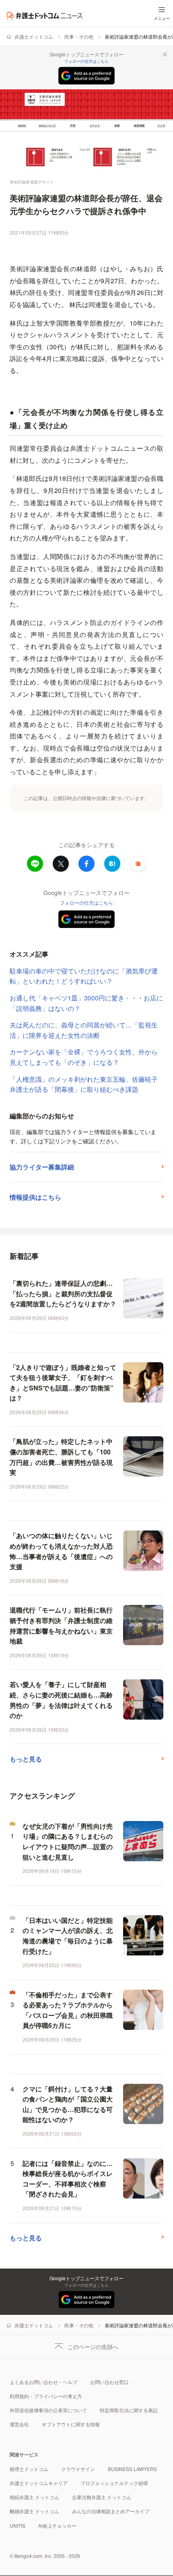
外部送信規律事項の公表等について (48, 2410)
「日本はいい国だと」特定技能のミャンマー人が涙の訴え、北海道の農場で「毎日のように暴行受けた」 (68, 1936)
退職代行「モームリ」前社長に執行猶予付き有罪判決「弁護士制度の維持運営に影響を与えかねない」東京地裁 (61, 1625)
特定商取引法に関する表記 (129, 2410)
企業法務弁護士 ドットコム (102, 2497)
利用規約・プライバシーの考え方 (46, 2396)
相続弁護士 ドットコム (34, 2497)
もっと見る (26, 1759)
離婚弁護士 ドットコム (34, 2511)
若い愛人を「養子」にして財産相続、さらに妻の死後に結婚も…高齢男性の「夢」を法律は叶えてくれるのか (61, 1700)
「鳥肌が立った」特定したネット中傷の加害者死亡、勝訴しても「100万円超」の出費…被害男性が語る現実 (61, 1457)
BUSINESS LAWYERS (132, 2469)
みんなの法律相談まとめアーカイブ (111, 2511)
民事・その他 (79, 36)
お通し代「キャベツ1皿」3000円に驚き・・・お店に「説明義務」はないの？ (86, 1003)
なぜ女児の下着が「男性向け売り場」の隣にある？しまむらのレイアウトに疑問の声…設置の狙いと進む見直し (68, 1842)
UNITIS (18, 2525)
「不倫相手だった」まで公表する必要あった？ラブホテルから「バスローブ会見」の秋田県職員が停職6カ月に (68, 2010)
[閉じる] (165, 54)
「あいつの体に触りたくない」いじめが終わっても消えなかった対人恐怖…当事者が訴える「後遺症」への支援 (61, 1551)
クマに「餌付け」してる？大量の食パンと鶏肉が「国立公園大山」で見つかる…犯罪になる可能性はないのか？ (68, 2104)
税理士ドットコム (29, 2469)
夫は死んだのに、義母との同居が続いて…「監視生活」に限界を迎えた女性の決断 (84, 1030)
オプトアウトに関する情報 (71, 2424)
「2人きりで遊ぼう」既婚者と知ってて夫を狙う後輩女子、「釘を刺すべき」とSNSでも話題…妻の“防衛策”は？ (63, 1383)
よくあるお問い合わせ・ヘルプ (43, 2382)
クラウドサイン (78, 2469)
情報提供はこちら (35, 1197)
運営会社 (19, 2424)
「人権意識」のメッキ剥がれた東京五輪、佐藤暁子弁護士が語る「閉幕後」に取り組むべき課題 (84, 1084)
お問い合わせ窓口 (109, 2382)
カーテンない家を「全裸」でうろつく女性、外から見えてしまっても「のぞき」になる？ (84, 1057)
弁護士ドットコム (34, 36)
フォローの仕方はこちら (86, 61)
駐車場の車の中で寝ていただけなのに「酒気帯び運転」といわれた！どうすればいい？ (84, 976)
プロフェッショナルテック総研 (114, 2483)
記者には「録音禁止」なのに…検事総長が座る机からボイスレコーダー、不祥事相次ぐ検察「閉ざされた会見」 (68, 2179)
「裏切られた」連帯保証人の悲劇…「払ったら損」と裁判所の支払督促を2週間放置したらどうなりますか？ (63, 1293)
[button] (138, 864)
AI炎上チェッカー (57, 2525)
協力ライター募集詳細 (42, 1167)
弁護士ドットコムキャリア (39, 2483)
